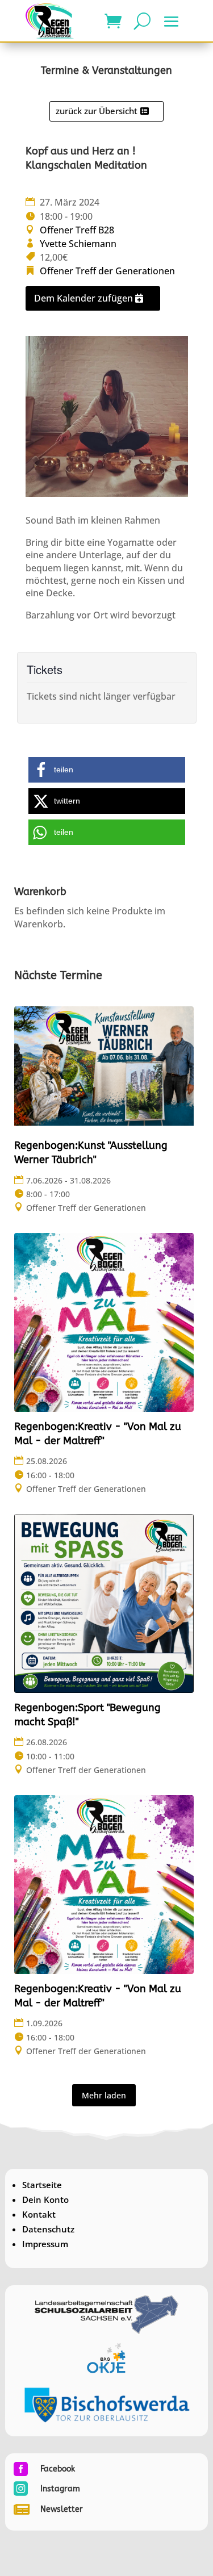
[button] (172, 22)
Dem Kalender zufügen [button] (83, 298)
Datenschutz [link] (48, 2229)
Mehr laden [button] (104, 2095)
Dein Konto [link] (45, 2199)
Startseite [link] (42, 2185)
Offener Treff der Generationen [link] (107, 271)
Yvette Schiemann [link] (78, 244)
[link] (50, 21)
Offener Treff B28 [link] (77, 230)
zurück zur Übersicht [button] (97, 111)
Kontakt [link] (39, 2214)
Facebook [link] (58, 2469)
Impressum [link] (45, 2244)
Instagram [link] (60, 2489)
